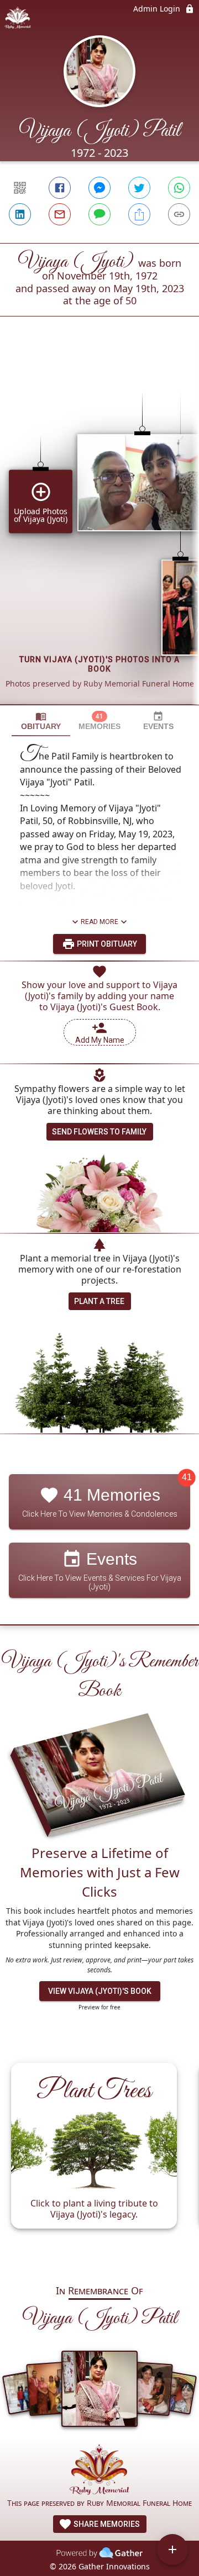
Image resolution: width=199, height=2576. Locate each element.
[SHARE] (139, 214)
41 (187, 1478)
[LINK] (179, 214)
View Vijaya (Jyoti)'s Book (100, 1991)
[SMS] (99, 214)
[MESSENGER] (99, 188)
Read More (99, 922)
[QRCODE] (20, 188)
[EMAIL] (60, 214)
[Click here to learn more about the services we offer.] (99, 2471)
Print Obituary (106, 944)
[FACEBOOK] (60, 188)
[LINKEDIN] (20, 214)
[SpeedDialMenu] (172, 2549)
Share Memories (106, 2524)
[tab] (41, 721)
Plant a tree (99, 1301)
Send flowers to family (99, 1132)
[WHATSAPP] (179, 188)
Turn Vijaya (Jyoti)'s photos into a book (99, 664)
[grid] (99, 529)
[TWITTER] (139, 188)
